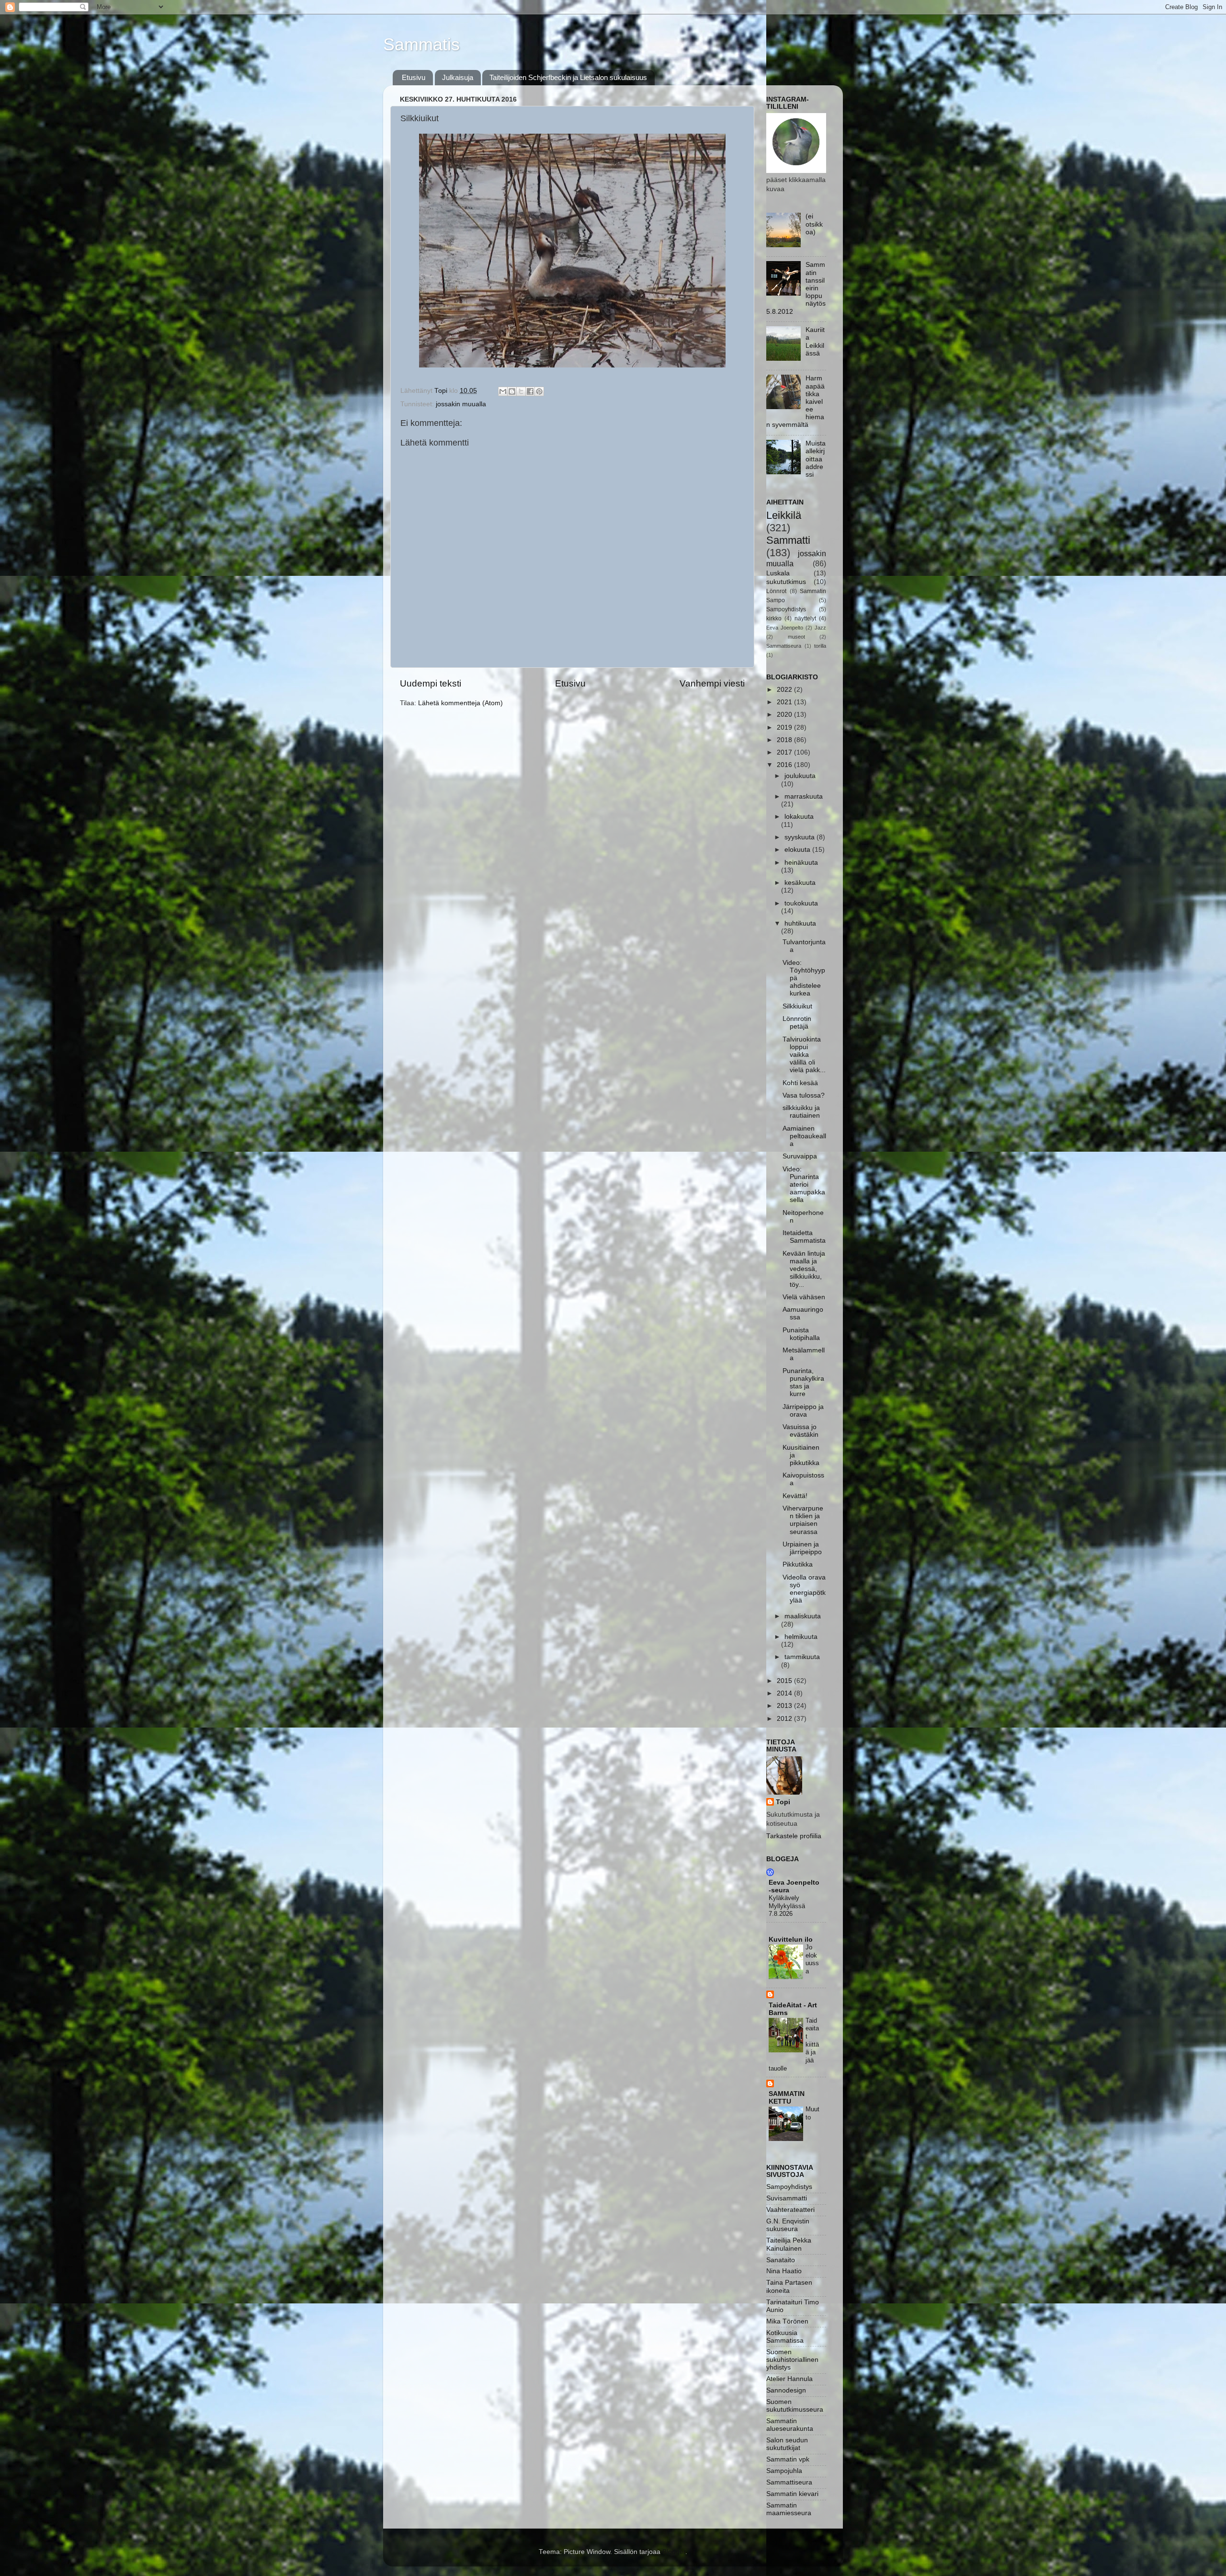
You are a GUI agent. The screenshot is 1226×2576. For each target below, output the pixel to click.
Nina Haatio (784, 2271)
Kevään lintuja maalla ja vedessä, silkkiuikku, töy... (804, 1269)
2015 (785, 1681)
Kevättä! (795, 1496)
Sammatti (788, 540)
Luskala (778, 573)
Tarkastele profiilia (794, 1836)
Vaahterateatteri (790, 2210)
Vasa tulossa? (804, 1095)
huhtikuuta (800, 923)
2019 (785, 727)
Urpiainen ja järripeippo (802, 1548)
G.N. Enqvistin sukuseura (788, 2225)
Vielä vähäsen (804, 1297)
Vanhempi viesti (712, 683)
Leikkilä (784, 515)
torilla (820, 646)
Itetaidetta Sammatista (804, 1237)
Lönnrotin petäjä (797, 1023)
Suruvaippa (800, 1156)
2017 (785, 752)
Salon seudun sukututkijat (787, 2444)
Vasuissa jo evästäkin (800, 1431)
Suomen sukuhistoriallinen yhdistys (792, 2360)
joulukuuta (800, 776)
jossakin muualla (461, 404)
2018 (785, 740)
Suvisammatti (787, 2198)
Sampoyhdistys (786, 609)
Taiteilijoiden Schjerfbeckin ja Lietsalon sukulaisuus (568, 77)
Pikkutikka (798, 1564)
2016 (785, 765)
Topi (783, 1802)
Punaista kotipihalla (801, 1334)
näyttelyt (805, 618)
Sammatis (421, 44)
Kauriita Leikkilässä (815, 342)
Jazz (820, 628)
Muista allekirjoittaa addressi (816, 459)
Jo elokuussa (812, 1959)
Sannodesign (786, 2390)
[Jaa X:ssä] (521, 391)
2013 (785, 1706)
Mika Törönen (787, 2321)
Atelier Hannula (789, 2379)
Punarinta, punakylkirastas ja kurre (803, 1383)
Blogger (674, 2552)
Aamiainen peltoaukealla (804, 1136)
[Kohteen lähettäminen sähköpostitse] (503, 391)
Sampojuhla (784, 2471)
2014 (785, 1693)
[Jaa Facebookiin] (530, 391)
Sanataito (781, 2260)
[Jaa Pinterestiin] (539, 391)
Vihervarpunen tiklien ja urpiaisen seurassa (803, 1520)
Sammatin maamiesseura (789, 2509)
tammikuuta (802, 1657)
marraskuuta (804, 796)
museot (796, 637)
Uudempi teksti (431, 683)
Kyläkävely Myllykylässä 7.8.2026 (787, 1906)
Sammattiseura (784, 646)
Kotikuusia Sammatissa (785, 2337)
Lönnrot (776, 591)
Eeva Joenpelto (785, 628)
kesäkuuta (800, 883)
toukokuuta (801, 903)
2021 (785, 702)
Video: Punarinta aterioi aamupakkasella (804, 1185)
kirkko (774, 618)
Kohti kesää (800, 1083)
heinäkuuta (801, 863)
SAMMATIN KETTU (787, 2098)
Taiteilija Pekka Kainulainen (789, 2244)
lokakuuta (799, 817)
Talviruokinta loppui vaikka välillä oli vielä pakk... (804, 1055)
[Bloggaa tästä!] (512, 391)
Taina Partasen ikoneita (789, 2286)
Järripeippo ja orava (803, 1411)
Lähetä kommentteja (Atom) (460, 703)
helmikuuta (801, 1637)
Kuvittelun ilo (791, 1940)
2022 (785, 690)
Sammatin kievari (792, 2494)
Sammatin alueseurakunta (790, 2425)
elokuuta (798, 850)
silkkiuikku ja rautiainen (801, 1112)
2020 (785, 715)
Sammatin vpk (788, 2459)
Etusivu (414, 77)
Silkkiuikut (797, 1006)
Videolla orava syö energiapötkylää (804, 1589)
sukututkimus (786, 582)
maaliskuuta (803, 1616)
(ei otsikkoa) (814, 224)
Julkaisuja (458, 77)
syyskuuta (800, 837)
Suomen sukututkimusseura (795, 2406)
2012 (785, 1719)
